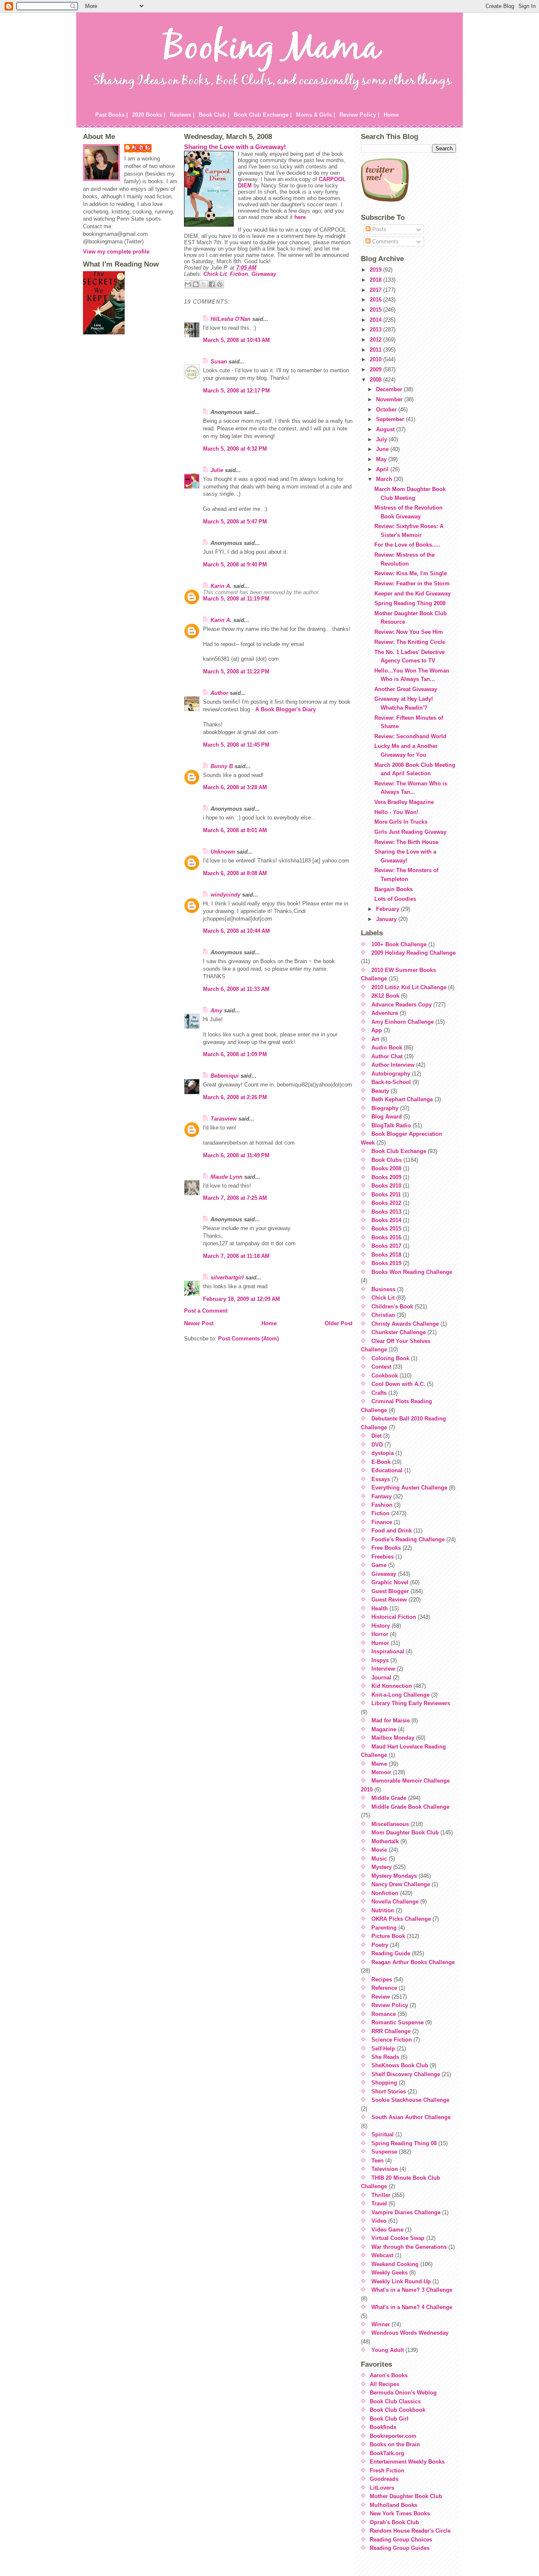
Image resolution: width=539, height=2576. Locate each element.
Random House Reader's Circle (410, 2531)
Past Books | (112, 115)
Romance (384, 2014)
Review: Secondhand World (410, 736)
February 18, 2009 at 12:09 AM (241, 1299)
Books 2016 (386, 1237)
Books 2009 (386, 1177)
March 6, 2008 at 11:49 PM (236, 1155)
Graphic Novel (390, 1582)
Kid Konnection (392, 1686)
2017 (376, 290)
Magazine (384, 1729)
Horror (380, 1634)
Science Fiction (392, 2040)
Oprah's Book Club (394, 2522)
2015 (376, 310)
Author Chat (387, 1056)
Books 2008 (386, 1168)
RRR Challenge (391, 2031)
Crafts (379, 1393)
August (386, 429)
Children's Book (392, 1307)
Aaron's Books (389, 2375)
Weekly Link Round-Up (401, 2281)
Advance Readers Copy (402, 1005)
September (391, 419)
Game (379, 1565)
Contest (381, 1367)
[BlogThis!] (196, 284)
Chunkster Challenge (399, 1332)
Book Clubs (387, 1160)
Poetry (380, 1945)
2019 (376, 270)
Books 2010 (386, 1186)
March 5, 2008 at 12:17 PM (236, 391)
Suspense (384, 2152)
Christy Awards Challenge (405, 1324)
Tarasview (224, 1119)
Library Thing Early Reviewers (411, 1703)
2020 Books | (149, 115)
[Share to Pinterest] (220, 284)
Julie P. (142, 148)
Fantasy (382, 1496)
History (381, 1626)
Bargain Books (394, 889)
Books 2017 (386, 1246)
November (390, 399)
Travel (379, 2204)
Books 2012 (386, 1203)
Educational (387, 1470)
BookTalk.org (387, 2453)
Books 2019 (386, 1263)
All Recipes (384, 2384)
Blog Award (387, 1117)
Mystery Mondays (394, 1876)
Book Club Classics (395, 2401)
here (300, 217)
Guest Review (389, 1600)
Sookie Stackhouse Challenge (410, 2100)
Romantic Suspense (398, 2022)
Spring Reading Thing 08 (404, 2143)
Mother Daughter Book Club (406, 2496)
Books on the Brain (395, 2444)
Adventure (385, 1013)
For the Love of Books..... (407, 545)
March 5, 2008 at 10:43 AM (236, 340)
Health (380, 1608)
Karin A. (221, 586)
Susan (219, 362)
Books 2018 (386, 1255)
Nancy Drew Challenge (401, 1884)
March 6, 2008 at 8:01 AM (235, 830)
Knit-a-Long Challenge (400, 1695)
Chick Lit (215, 274)
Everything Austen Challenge (409, 1488)
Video (379, 2221)
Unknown (223, 852)
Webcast (382, 2255)
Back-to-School (391, 1082)
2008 (376, 380)
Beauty (380, 1091)
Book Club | (214, 115)
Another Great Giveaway (406, 689)
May (382, 459)
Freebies (383, 1557)
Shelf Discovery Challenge (406, 2074)
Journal (381, 1678)
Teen (378, 2161)
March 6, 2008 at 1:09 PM (235, 1054)
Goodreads (384, 2479)
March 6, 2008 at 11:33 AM (236, 989)
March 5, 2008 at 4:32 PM (235, 449)
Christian (383, 1315)
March (385, 479)
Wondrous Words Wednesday (410, 2333)
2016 (376, 300)
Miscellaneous (390, 1824)
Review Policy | (359, 115)
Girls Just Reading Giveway (410, 832)
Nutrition (383, 1910)
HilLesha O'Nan (231, 319)
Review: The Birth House (406, 842)
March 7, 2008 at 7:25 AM (235, 1198)
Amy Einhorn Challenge (403, 1022)
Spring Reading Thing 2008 (410, 603)
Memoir (381, 1772)
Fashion (382, 1505)
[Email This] (188, 284)
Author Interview (393, 1065)
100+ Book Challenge (399, 944)
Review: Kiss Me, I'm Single (411, 573)
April (383, 469)
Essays (381, 1479)
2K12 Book (385, 996)
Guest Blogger (390, 1591)
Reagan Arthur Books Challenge (413, 1962)
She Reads (385, 2057)
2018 (376, 280)
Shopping (384, 2083)
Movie (379, 1850)
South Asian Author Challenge (411, 2117)
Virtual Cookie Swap (398, 2238)
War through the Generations (409, 2247)
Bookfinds (383, 2427)
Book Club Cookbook (398, 2410)
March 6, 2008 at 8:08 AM (235, 873)
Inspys (380, 1660)
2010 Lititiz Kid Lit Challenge (409, 987)
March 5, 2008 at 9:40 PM (235, 565)
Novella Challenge (395, 1902)
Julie (217, 470)
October (387, 410)
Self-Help (383, 2049)
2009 (376, 370)
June (383, 449)
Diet (376, 1436)
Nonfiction (385, 1893)
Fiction (239, 274)
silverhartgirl (227, 1277)
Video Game (387, 2230)
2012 (376, 340)
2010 (376, 359)
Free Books (386, 1548)
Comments (385, 242)
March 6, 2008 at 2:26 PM (235, 1097)
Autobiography (391, 1074)
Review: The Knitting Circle (410, 642)
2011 (376, 350)
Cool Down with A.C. (398, 1384)
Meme (379, 1764)
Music (379, 1859)
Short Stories (389, 2091)
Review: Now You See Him (409, 632)
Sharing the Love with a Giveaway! (235, 147)
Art (375, 1039)
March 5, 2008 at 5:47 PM (235, 522)
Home (391, 115)
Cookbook (385, 1376)
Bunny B (222, 766)
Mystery (382, 1867)
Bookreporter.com (393, 2436)
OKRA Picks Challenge (401, 1919)
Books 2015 (386, 1229)
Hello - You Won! (396, 812)
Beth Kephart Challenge (402, 1099)
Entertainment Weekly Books (407, 2462)
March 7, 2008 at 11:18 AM (236, 1256)
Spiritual (383, 2134)
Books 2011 (386, 1195)
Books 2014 (386, 1220)
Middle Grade (389, 1798)
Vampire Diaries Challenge (406, 2212)
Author (219, 693)
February (388, 909)
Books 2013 (386, 1212)
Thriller (381, 2195)
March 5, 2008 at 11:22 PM (236, 671)
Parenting (384, 1928)
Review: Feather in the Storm (412, 583)
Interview (383, 1669)
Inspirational (388, 1651)
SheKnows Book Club (400, 2065)
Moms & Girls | (316, 115)
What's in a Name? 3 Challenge (412, 2290)
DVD (377, 1445)
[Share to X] (204, 284)
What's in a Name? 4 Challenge (412, 2307)
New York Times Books (400, 2513)
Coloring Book (390, 1358)
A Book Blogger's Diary (286, 709)
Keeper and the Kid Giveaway (412, 594)
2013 (376, 330)
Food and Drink (392, 1531)
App (377, 1030)
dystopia (383, 1453)
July (382, 439)
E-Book (381, 1462)
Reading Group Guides (400, 2548)
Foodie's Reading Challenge (408, 1539)
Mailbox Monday (393, 1738)
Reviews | (182, 115)
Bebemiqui (225, 1076)
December (390, 389)
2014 (376, 320)
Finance (382, 1522)
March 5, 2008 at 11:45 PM (236, 745)
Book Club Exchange (399, 1151)
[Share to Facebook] (212, 284)
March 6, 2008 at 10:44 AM (236, 931)
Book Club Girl (389, 2419)
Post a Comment (206, 1311)
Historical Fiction (394, 1617)
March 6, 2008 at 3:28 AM (235, 787)
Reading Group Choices (401, 2540)
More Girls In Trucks (401, 822)
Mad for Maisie (391, 1720)
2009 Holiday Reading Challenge (414, 953)
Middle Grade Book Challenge (410, 1807)
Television (385, 2169)
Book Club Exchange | (263, 115)
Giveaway (264, 274)
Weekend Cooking (395, 2264)
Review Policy (390, 2005)
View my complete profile (116, 252)
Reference (384, 1988)
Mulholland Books (394, 2505)
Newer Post (199, 1323)
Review (381, 1997)
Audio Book (387, 1048)
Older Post (339, 1323)
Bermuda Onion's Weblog (403, 2393)
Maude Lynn (227, 1177)
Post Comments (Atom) (248, 1339)
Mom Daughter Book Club (405, 1833)
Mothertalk (385, 1841)
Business (383, 1289)
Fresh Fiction (387, 2471)
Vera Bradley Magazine (404, 802)
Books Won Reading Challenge (412, 1272)
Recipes (382, 1979)
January (387, 919)
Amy (216, 1010)
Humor (380, 1643)
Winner (381, 2324)
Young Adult (388, 2350)
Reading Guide (391, 1953)
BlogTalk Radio (391, 1125)
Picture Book (388, 1936)
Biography (385, 1108)
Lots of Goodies (395, 899)
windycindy (225, 895)
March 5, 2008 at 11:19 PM (236, 599)
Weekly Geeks (390, 2273)
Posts (379, 229)
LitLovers (382, 2488)
